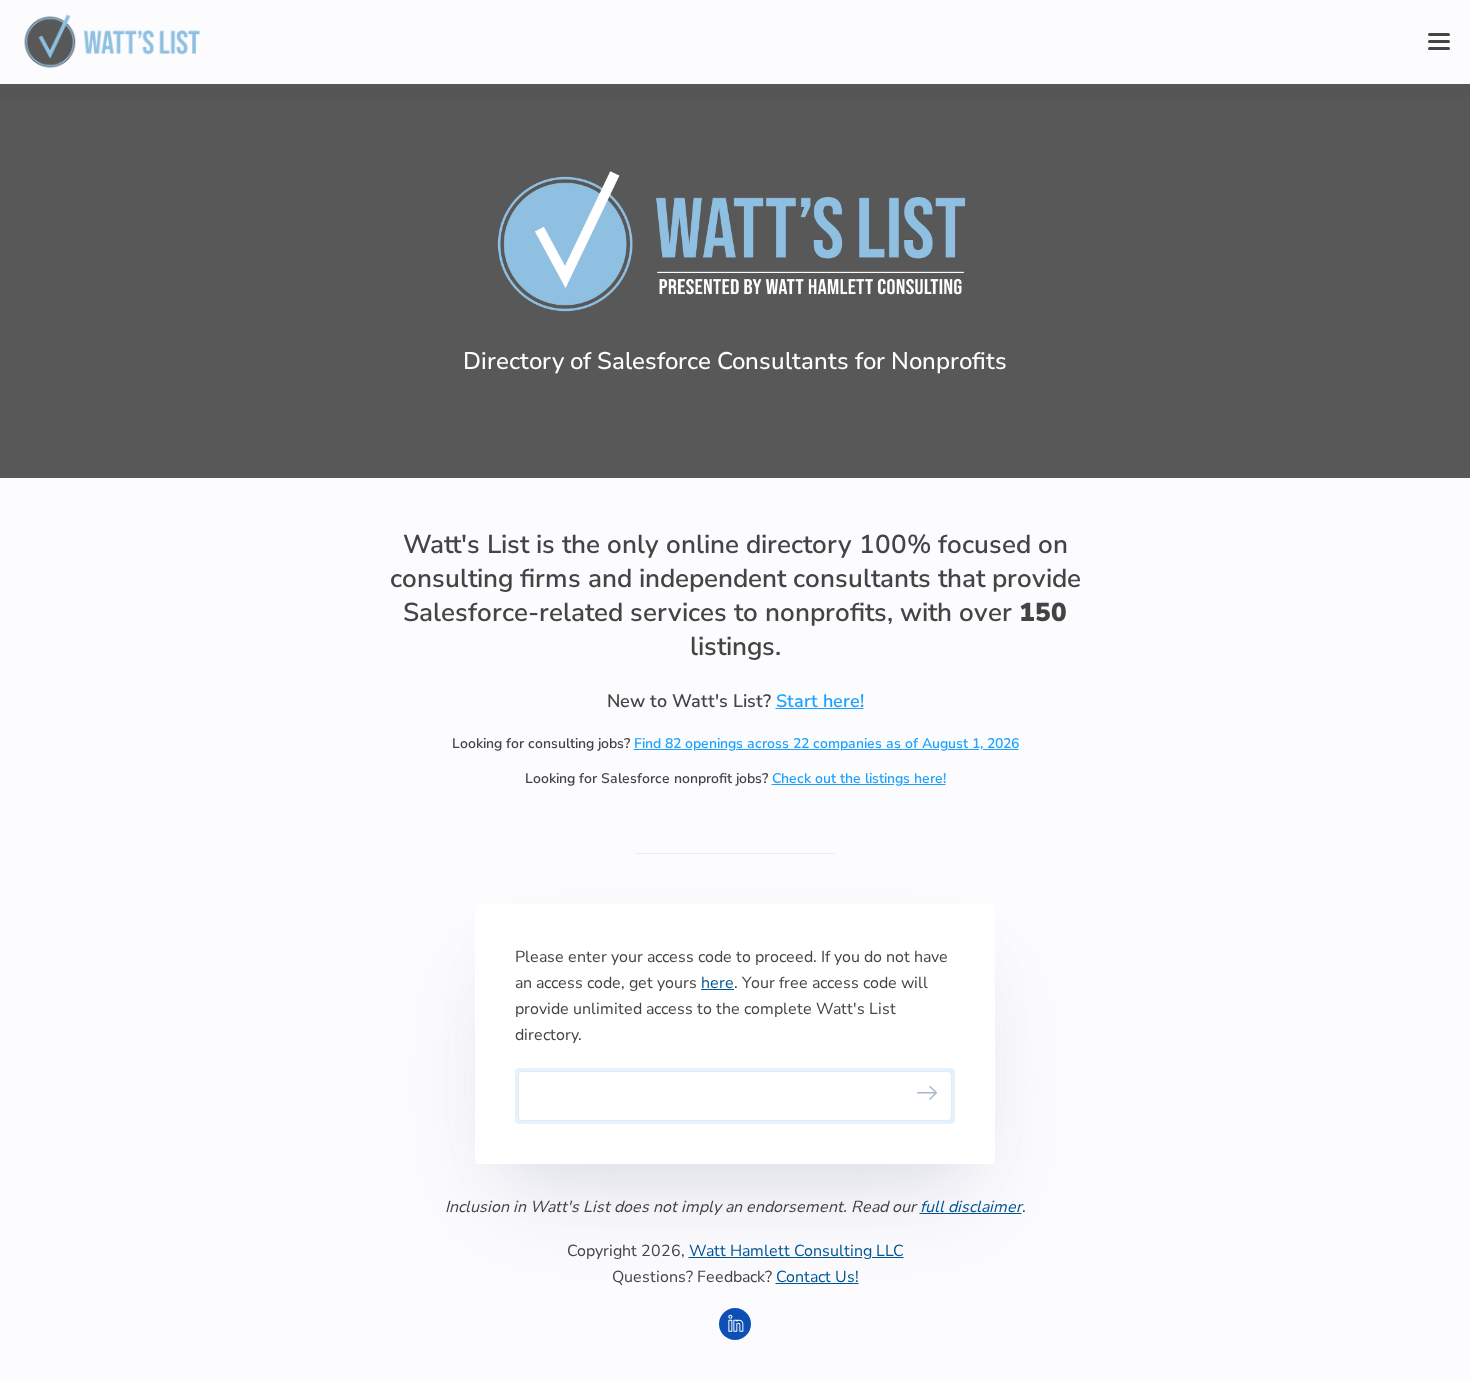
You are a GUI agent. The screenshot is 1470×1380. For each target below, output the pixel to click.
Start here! (820, 701)
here (717, 983)
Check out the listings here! (859, 778)
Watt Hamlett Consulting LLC (796, 1251)
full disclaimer (971, 1207)
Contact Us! (817, 1277)
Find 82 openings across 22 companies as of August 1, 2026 (826, 743)
